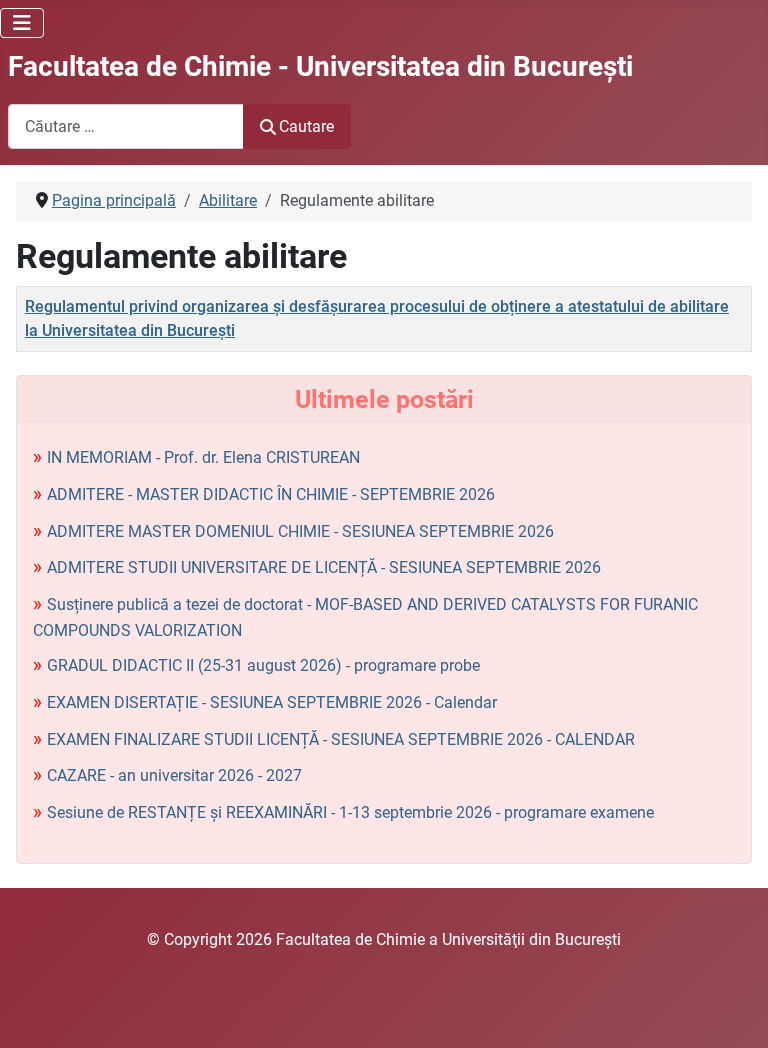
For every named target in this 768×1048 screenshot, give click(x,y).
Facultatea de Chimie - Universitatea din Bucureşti (320, 66)
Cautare (306, 126)
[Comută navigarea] (22, 23)
